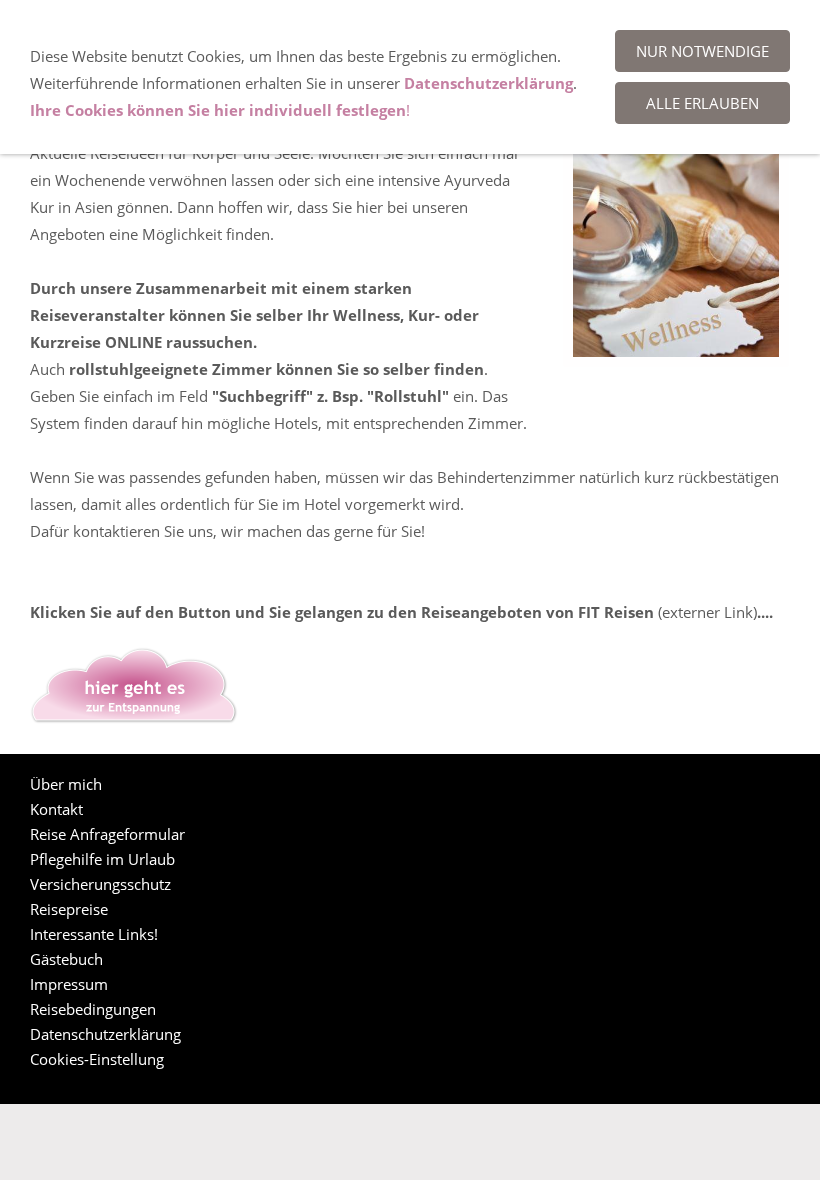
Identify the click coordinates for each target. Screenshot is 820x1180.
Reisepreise (69, 909)
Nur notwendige (702, 51)
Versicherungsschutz (100, 884)
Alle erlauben (702, 103)
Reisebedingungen (93, 1009)
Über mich (66, 784)
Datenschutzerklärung (105, 1034)
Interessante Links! (94, 934)
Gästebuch (66, 959)
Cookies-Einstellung (97, 1059)
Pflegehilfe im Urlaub (102, 859)
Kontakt (56, 809)
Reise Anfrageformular (107, 834)
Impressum (69, 984)
